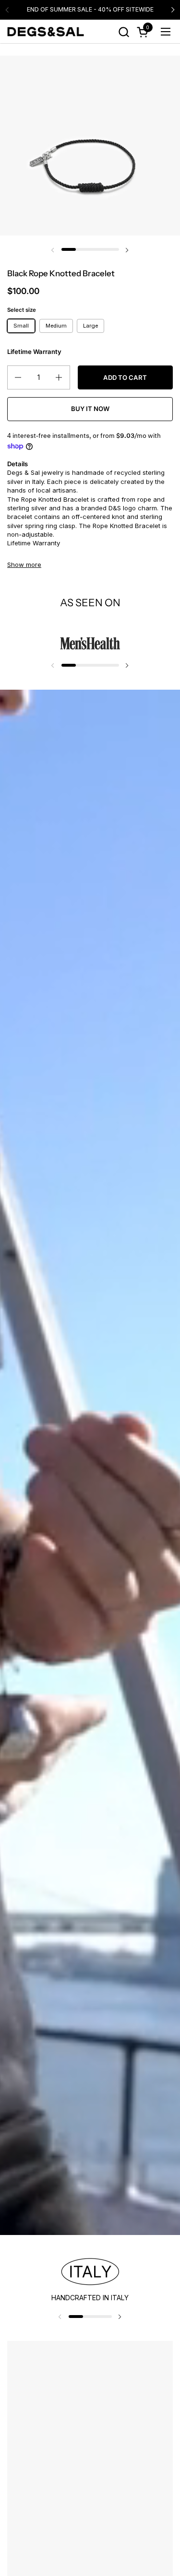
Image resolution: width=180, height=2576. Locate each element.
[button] (124, 32)
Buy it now (90, 409)
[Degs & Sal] (46, 32)
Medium (56, 326)
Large (90, 326)
